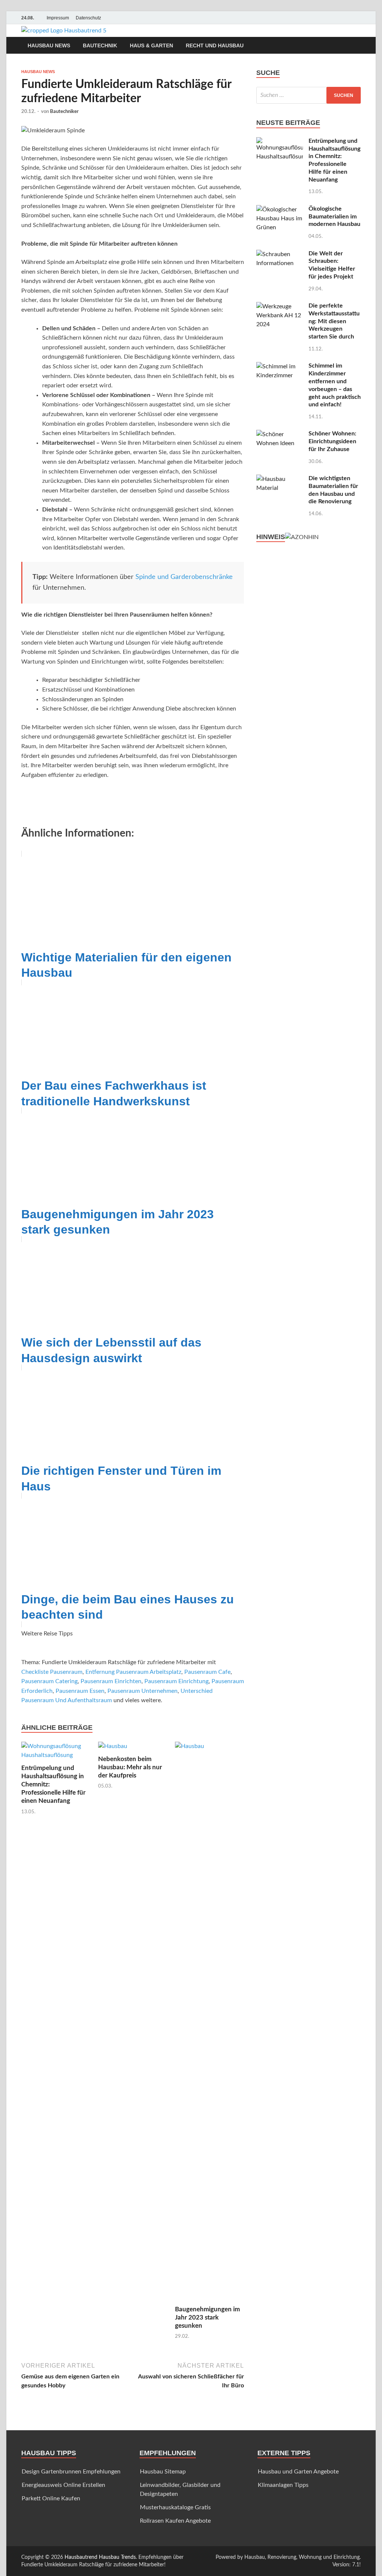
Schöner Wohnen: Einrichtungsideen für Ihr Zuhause (332, 441)
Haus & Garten (151, 45)
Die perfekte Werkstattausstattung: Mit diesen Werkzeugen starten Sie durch (334, 321)
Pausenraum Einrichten (111, 1681)
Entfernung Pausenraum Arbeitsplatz (133, 1672)
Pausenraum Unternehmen (143, 1691)
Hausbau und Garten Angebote (298, 2472)
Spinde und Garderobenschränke (184, 577)
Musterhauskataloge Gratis (175, 2507)
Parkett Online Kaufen (51, 2498)
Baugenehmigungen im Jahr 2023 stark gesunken (207, 2317)
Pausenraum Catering (49, 1681)
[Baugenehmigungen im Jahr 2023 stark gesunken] (209, 2023)
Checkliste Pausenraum (52, 1672)
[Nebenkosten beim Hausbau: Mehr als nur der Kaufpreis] (113, 1748)
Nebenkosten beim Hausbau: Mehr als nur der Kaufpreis (130, 1767)
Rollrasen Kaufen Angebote (175, 2521)
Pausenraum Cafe (207, 1672)
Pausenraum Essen (80, 1691)
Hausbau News (49, 45)
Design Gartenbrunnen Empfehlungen (71, 2472)
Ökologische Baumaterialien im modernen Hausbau (334, 217)
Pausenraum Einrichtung (176, 1681)
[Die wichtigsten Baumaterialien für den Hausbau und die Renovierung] (280, 479)
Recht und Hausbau (215, 45)
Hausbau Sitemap (163, 2472)
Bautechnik (100, 45)
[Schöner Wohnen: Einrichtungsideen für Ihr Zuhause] (280, 434)
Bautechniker (64, 112)
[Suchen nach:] (309, 95)
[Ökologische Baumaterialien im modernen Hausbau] (280, 210)
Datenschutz (88, 18)
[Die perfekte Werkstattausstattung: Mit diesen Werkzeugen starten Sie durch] (280, 306)
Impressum (58, 18)
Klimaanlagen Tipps (283, 2485)
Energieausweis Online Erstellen (63, 2485)
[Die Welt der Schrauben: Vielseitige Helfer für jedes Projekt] (280, 254)
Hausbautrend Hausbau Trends (100, 2557)
